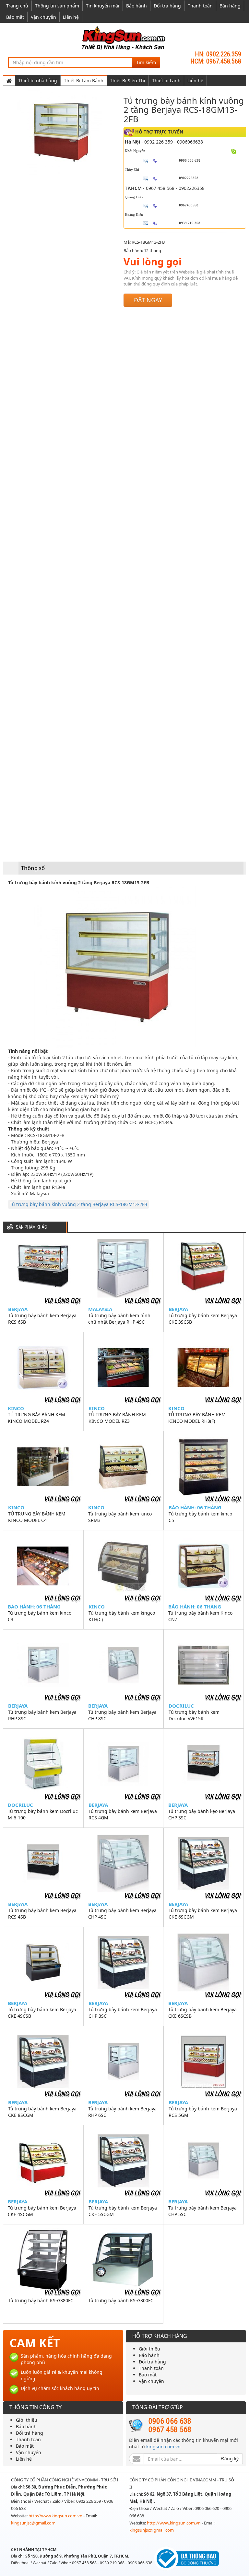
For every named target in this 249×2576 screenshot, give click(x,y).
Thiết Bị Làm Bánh (84, 81)
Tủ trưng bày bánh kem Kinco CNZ (200, 1616)
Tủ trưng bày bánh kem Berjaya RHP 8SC (42, 1715)
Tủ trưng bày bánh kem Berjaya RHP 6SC (122, 2112)
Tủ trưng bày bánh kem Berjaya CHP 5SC (202, 2211)
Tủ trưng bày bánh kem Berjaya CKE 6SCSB (202, 2013)
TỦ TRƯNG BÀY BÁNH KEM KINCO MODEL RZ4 (36, 1418)
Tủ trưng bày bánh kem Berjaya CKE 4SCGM (42, 2211)
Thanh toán (200, 6)
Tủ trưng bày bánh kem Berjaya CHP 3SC (123, 2013)
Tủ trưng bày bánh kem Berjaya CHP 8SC (122, 1715)
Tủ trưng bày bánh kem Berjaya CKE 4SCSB (42, 2013)
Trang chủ (17, 6)
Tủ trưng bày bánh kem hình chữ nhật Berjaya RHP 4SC (119, 1319)
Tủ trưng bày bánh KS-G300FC (121, 2300)
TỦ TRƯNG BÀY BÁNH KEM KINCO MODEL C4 (37, 1517)
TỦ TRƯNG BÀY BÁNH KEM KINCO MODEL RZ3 (117, 1418)
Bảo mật (15, 17)
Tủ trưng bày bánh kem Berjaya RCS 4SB (42, 1914)
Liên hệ (71, 17)
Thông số (33, 868)
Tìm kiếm (146, 62)
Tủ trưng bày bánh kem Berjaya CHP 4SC (122, 1914)
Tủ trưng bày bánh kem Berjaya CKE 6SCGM (203, 1914)
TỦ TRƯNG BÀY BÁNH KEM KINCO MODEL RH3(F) (197, 1418)
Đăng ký (230, 2459)
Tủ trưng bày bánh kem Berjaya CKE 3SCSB (203, 1319)
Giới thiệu (149, 2349)
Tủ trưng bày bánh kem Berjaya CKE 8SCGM (42, 2112)
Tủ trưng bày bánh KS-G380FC (41, 2300)
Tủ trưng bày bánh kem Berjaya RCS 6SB (42, 1319)
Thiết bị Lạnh (166, 81)
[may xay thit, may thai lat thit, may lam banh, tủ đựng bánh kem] (124, 38)
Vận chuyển (43, 17)
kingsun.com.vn (163, 2447)
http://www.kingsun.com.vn (56, 2516)
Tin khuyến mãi (103, 6)
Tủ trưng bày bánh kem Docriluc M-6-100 (43, 1814)
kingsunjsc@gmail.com (33, 2523)
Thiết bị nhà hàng (38, 81)
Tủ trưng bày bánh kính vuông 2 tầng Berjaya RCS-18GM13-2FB (78, 1204)
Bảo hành (136, 6)
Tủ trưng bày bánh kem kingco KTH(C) (122, 1616)
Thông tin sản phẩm (57, 6)
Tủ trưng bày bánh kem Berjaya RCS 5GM (203, 2112)
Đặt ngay (148, 300)
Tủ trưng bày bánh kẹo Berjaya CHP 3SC (202, 1814)
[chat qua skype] (234, 151)
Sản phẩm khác (31, 1227)
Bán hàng (230, 6)
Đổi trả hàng (167, 6)
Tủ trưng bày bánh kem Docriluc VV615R (194, 1715)
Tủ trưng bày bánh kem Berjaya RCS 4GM (123, 1814)
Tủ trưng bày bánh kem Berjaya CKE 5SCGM (123, 2211)
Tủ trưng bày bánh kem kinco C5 (200, 1517)
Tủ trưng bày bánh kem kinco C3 (40, 1616)
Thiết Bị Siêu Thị (128, 81)
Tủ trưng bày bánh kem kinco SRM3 (120, 1517)
